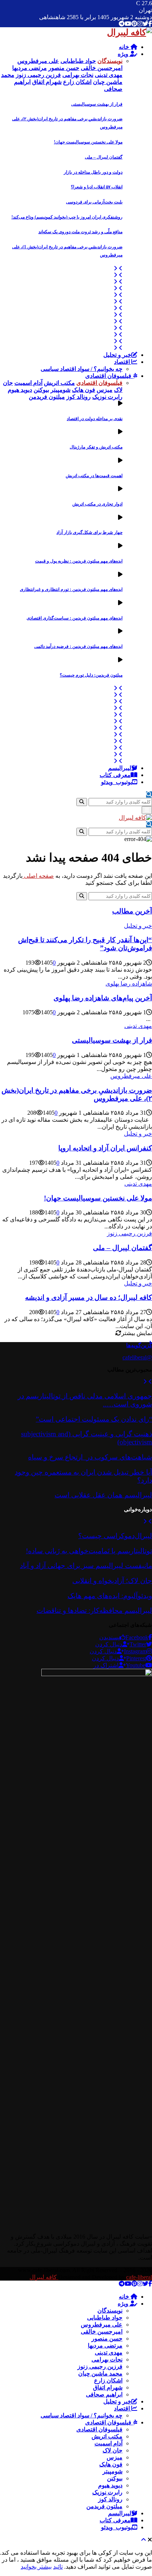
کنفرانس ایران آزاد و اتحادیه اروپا (105, 1148)
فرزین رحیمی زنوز (129, 1233)
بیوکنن (115, 2478)
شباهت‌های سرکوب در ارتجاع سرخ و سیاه (90, 1457)
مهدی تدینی (138, 1026)
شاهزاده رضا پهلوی (129, 984)
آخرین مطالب (132, 911)
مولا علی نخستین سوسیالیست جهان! (88, 142)
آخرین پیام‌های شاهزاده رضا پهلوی (103, 998)
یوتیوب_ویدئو (117, 782)
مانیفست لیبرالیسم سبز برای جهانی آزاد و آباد (86, 1566)
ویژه (124, 54)
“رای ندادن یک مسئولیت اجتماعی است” (94, 1419)
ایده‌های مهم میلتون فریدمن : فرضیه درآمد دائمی (78, 646)
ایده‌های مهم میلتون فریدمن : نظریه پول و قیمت (79, 561)
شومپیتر (113, 2471)
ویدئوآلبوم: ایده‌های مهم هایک (110, 1596)
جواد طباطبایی (105, 2318)
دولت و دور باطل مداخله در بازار (93, 172)
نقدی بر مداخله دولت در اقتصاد (95, 419)
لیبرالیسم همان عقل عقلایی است (103, 1495)
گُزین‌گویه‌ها (139, 1345)
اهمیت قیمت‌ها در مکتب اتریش (94, 476)
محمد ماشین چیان (100, 2373)
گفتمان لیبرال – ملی (104, 157)
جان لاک (113, 2450)
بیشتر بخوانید (36, 2567)
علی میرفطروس (131, 1076)
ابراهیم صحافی (104, 2394)
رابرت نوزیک (107, 2492)
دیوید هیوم (110, 2485)
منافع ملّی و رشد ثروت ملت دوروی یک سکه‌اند (80, 232)
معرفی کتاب (115, 775)
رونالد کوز (110, 2499)
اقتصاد (123, 362)
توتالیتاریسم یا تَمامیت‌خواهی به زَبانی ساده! (89, 1551)
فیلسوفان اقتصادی (109, 376)
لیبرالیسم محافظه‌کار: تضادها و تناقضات (94, 1610)
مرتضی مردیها (105, 2346)
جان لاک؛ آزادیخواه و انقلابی (112, 1581)
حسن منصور (107, 2339)
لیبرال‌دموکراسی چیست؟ (115, 1536)
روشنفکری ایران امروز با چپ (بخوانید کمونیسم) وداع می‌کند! (67, 217)
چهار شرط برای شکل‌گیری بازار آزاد (89, 532)
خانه (125, 47)
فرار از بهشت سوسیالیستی (97, 104)
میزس (115, 2457)
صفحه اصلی (38, 876)
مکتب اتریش (107, 2436)
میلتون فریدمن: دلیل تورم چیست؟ (91, 675)
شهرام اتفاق (108, 2387)
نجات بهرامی (107, 2359)
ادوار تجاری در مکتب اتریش (97, 504)
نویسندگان (110, 2311)
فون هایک (111, 2464)
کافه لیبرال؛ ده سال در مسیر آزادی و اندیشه (89, 1297)
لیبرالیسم (120, 768)
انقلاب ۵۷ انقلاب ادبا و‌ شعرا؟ (97, 187)
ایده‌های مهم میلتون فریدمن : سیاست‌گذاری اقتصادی (75, 618)
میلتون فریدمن (104, 2506)
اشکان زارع (108, 2380)
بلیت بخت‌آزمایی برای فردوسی (94, 202)
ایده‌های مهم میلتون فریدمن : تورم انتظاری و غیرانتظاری (71, 589)
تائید (58, 2567)
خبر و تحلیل (117, 355)
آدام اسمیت (108, 2443)
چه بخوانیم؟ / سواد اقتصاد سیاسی (82, 369)
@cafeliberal (137, 1357)
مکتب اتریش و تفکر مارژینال (96, 447)
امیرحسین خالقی (102, 2332)
